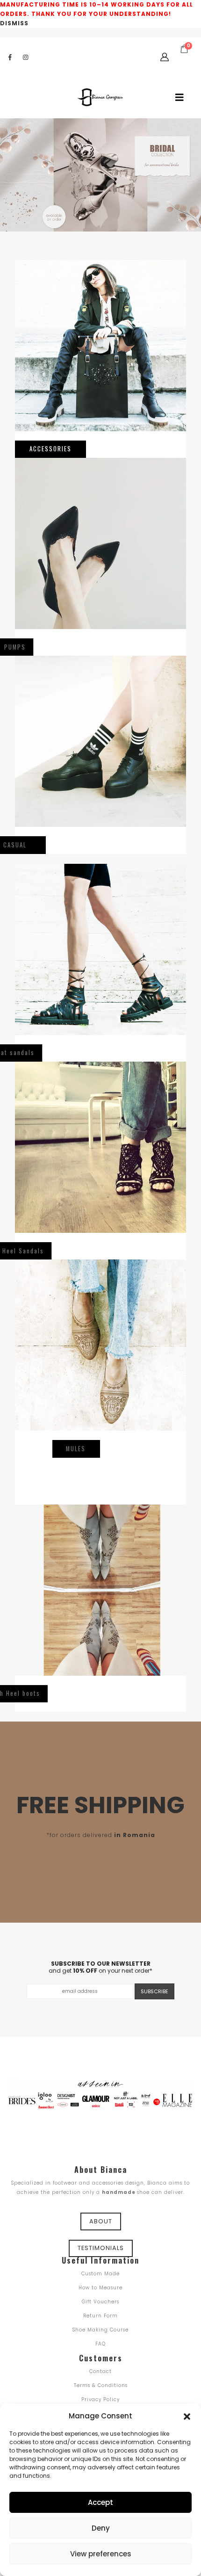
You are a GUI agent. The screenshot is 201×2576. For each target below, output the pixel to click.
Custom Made (100, 2274)
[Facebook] (10, 57)
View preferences (101, 2554)
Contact (100, 2371)
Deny (101, 2528)
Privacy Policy (100, 2399)
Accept (100, 2502)
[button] (187, 2416)
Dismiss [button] (14, 23)
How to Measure (100, 2288)
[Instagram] (25, 57)
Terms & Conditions (101, 2385)
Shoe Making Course (100, 2330)
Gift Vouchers (100, 2302)
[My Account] (165, 57)
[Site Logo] (100, 97)
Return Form (100, 2316)
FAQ (100, 2344)
